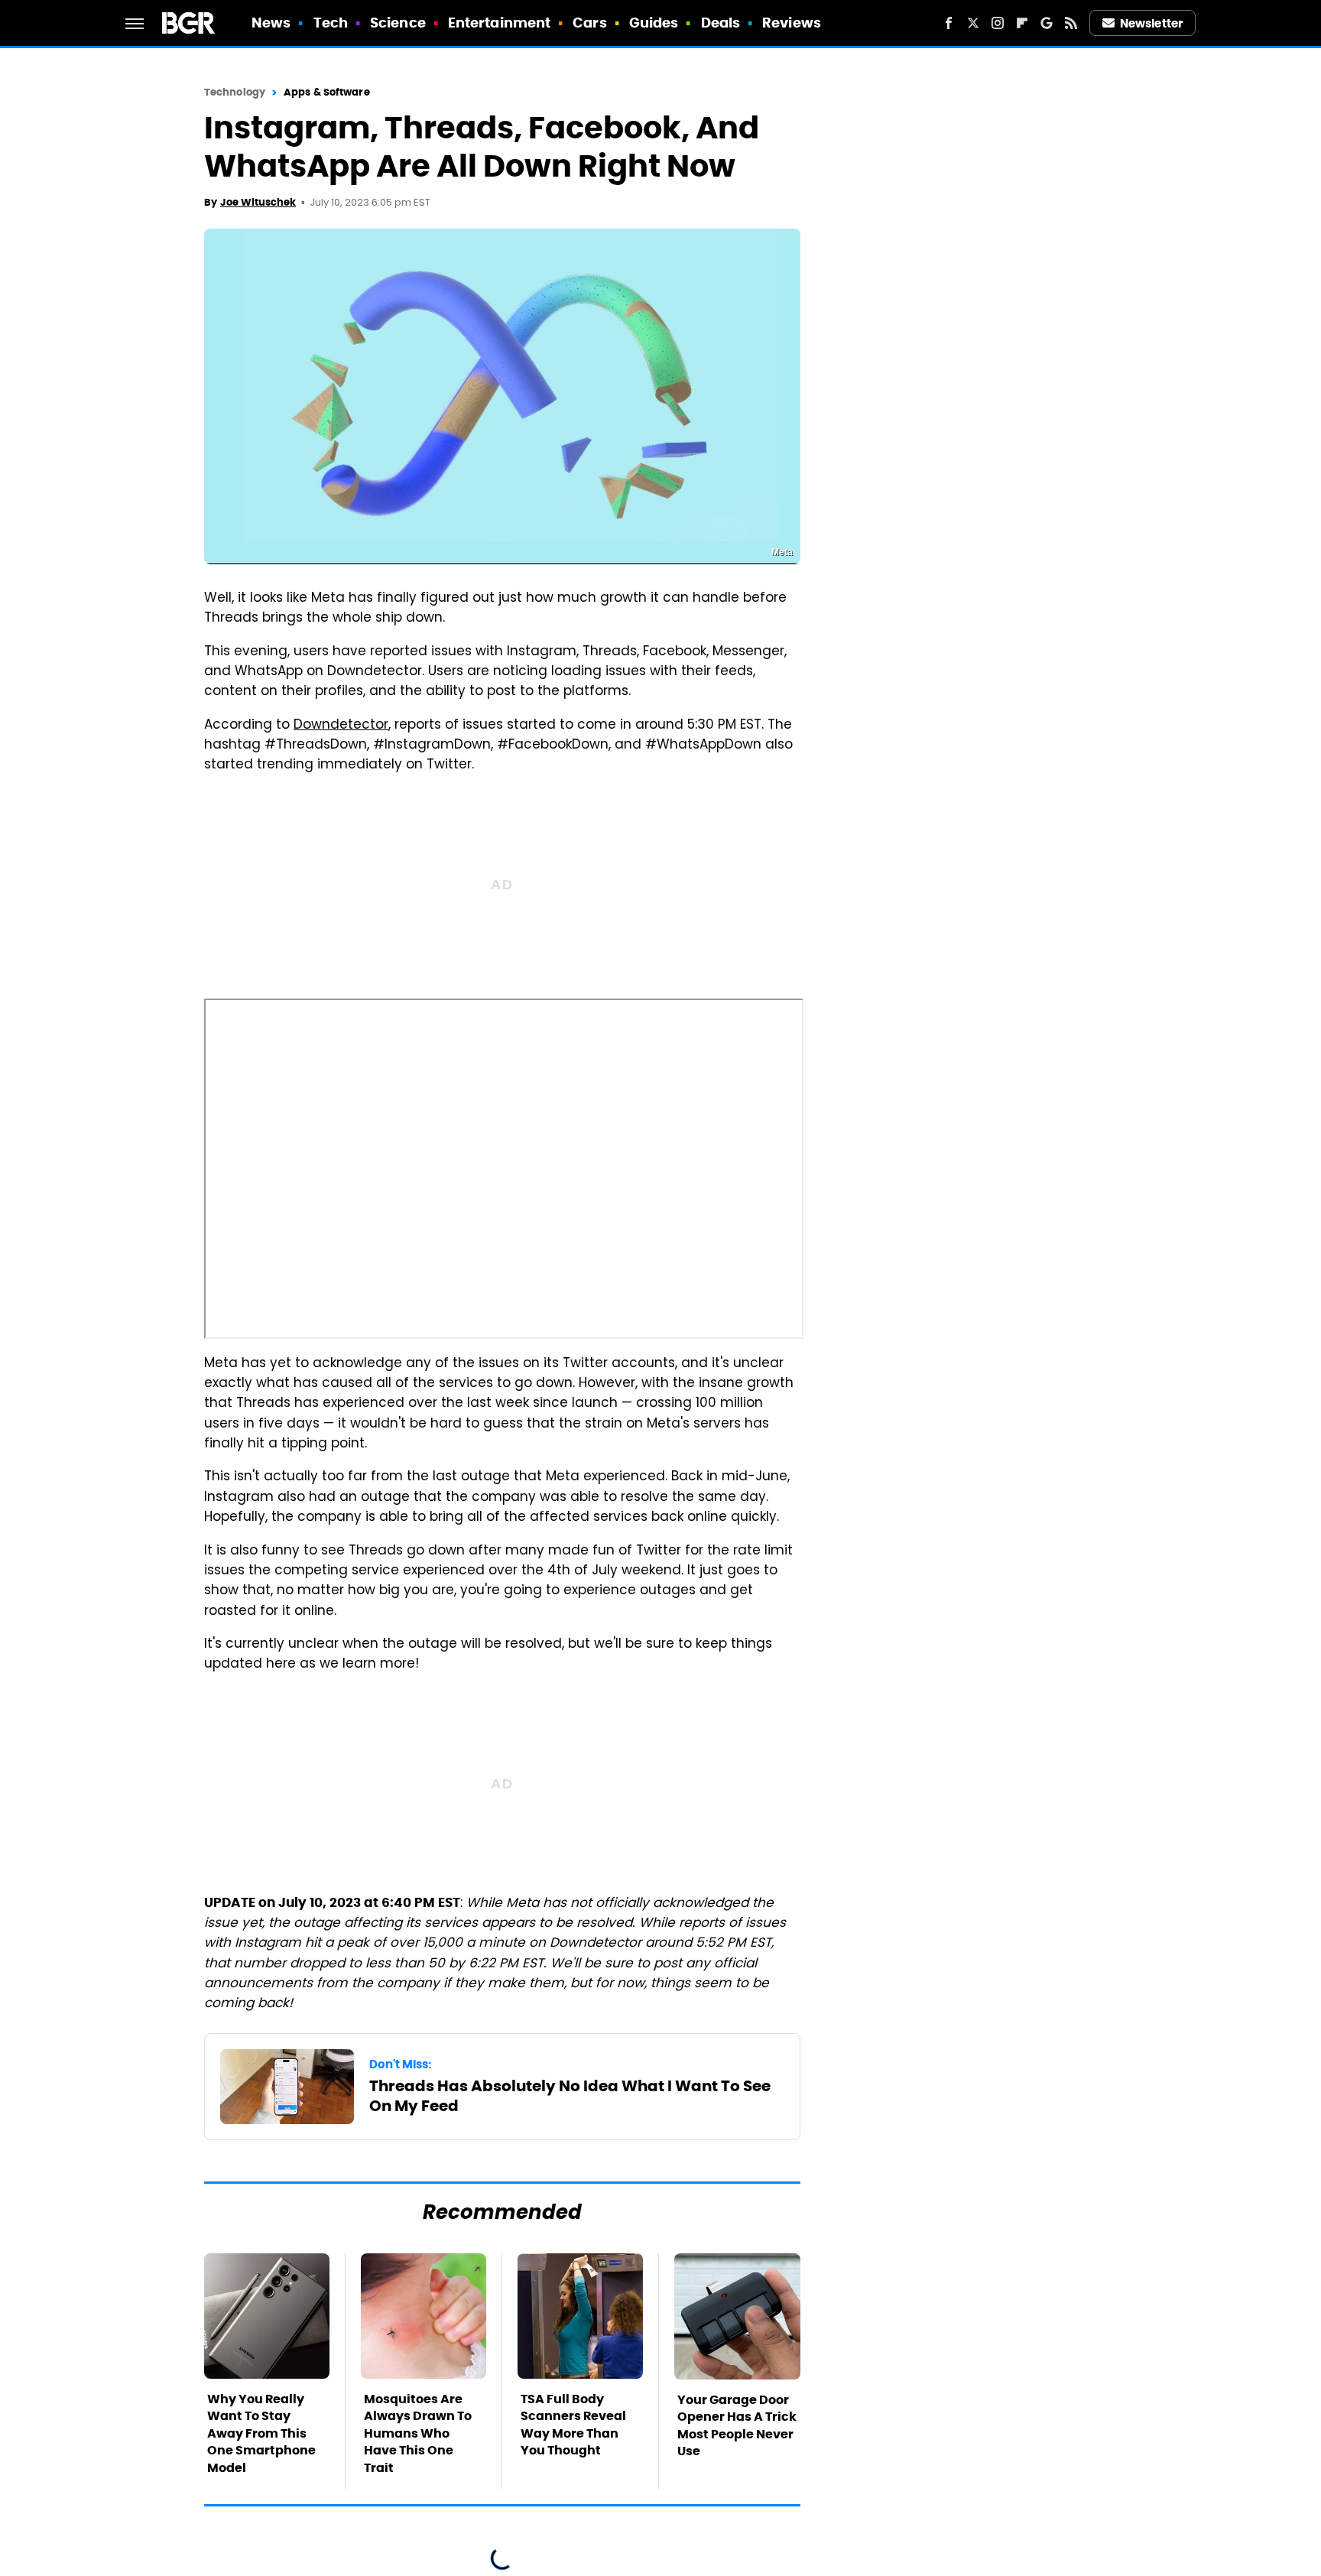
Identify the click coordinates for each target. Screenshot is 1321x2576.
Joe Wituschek (258, 202)
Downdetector (341, 726)
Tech (331, 23)
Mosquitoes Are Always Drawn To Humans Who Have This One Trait (418, 2433)
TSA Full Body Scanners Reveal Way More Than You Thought (573, 2425)
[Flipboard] (1022, 23)
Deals (721, 23)
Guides (654, 23)
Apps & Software (327, 92)
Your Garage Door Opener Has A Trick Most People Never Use (737, 2425)
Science (398, 23)
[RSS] (1071, 23)
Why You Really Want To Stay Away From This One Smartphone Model (261, 2433)
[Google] (1047, 23)
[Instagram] (998, 23)
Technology (235, 92)
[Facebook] (949, 23)
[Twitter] (973, 23)
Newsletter (1151, 23)
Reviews (792, 23)
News (271, 23)
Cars (589, 23)
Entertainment (499, 23)
